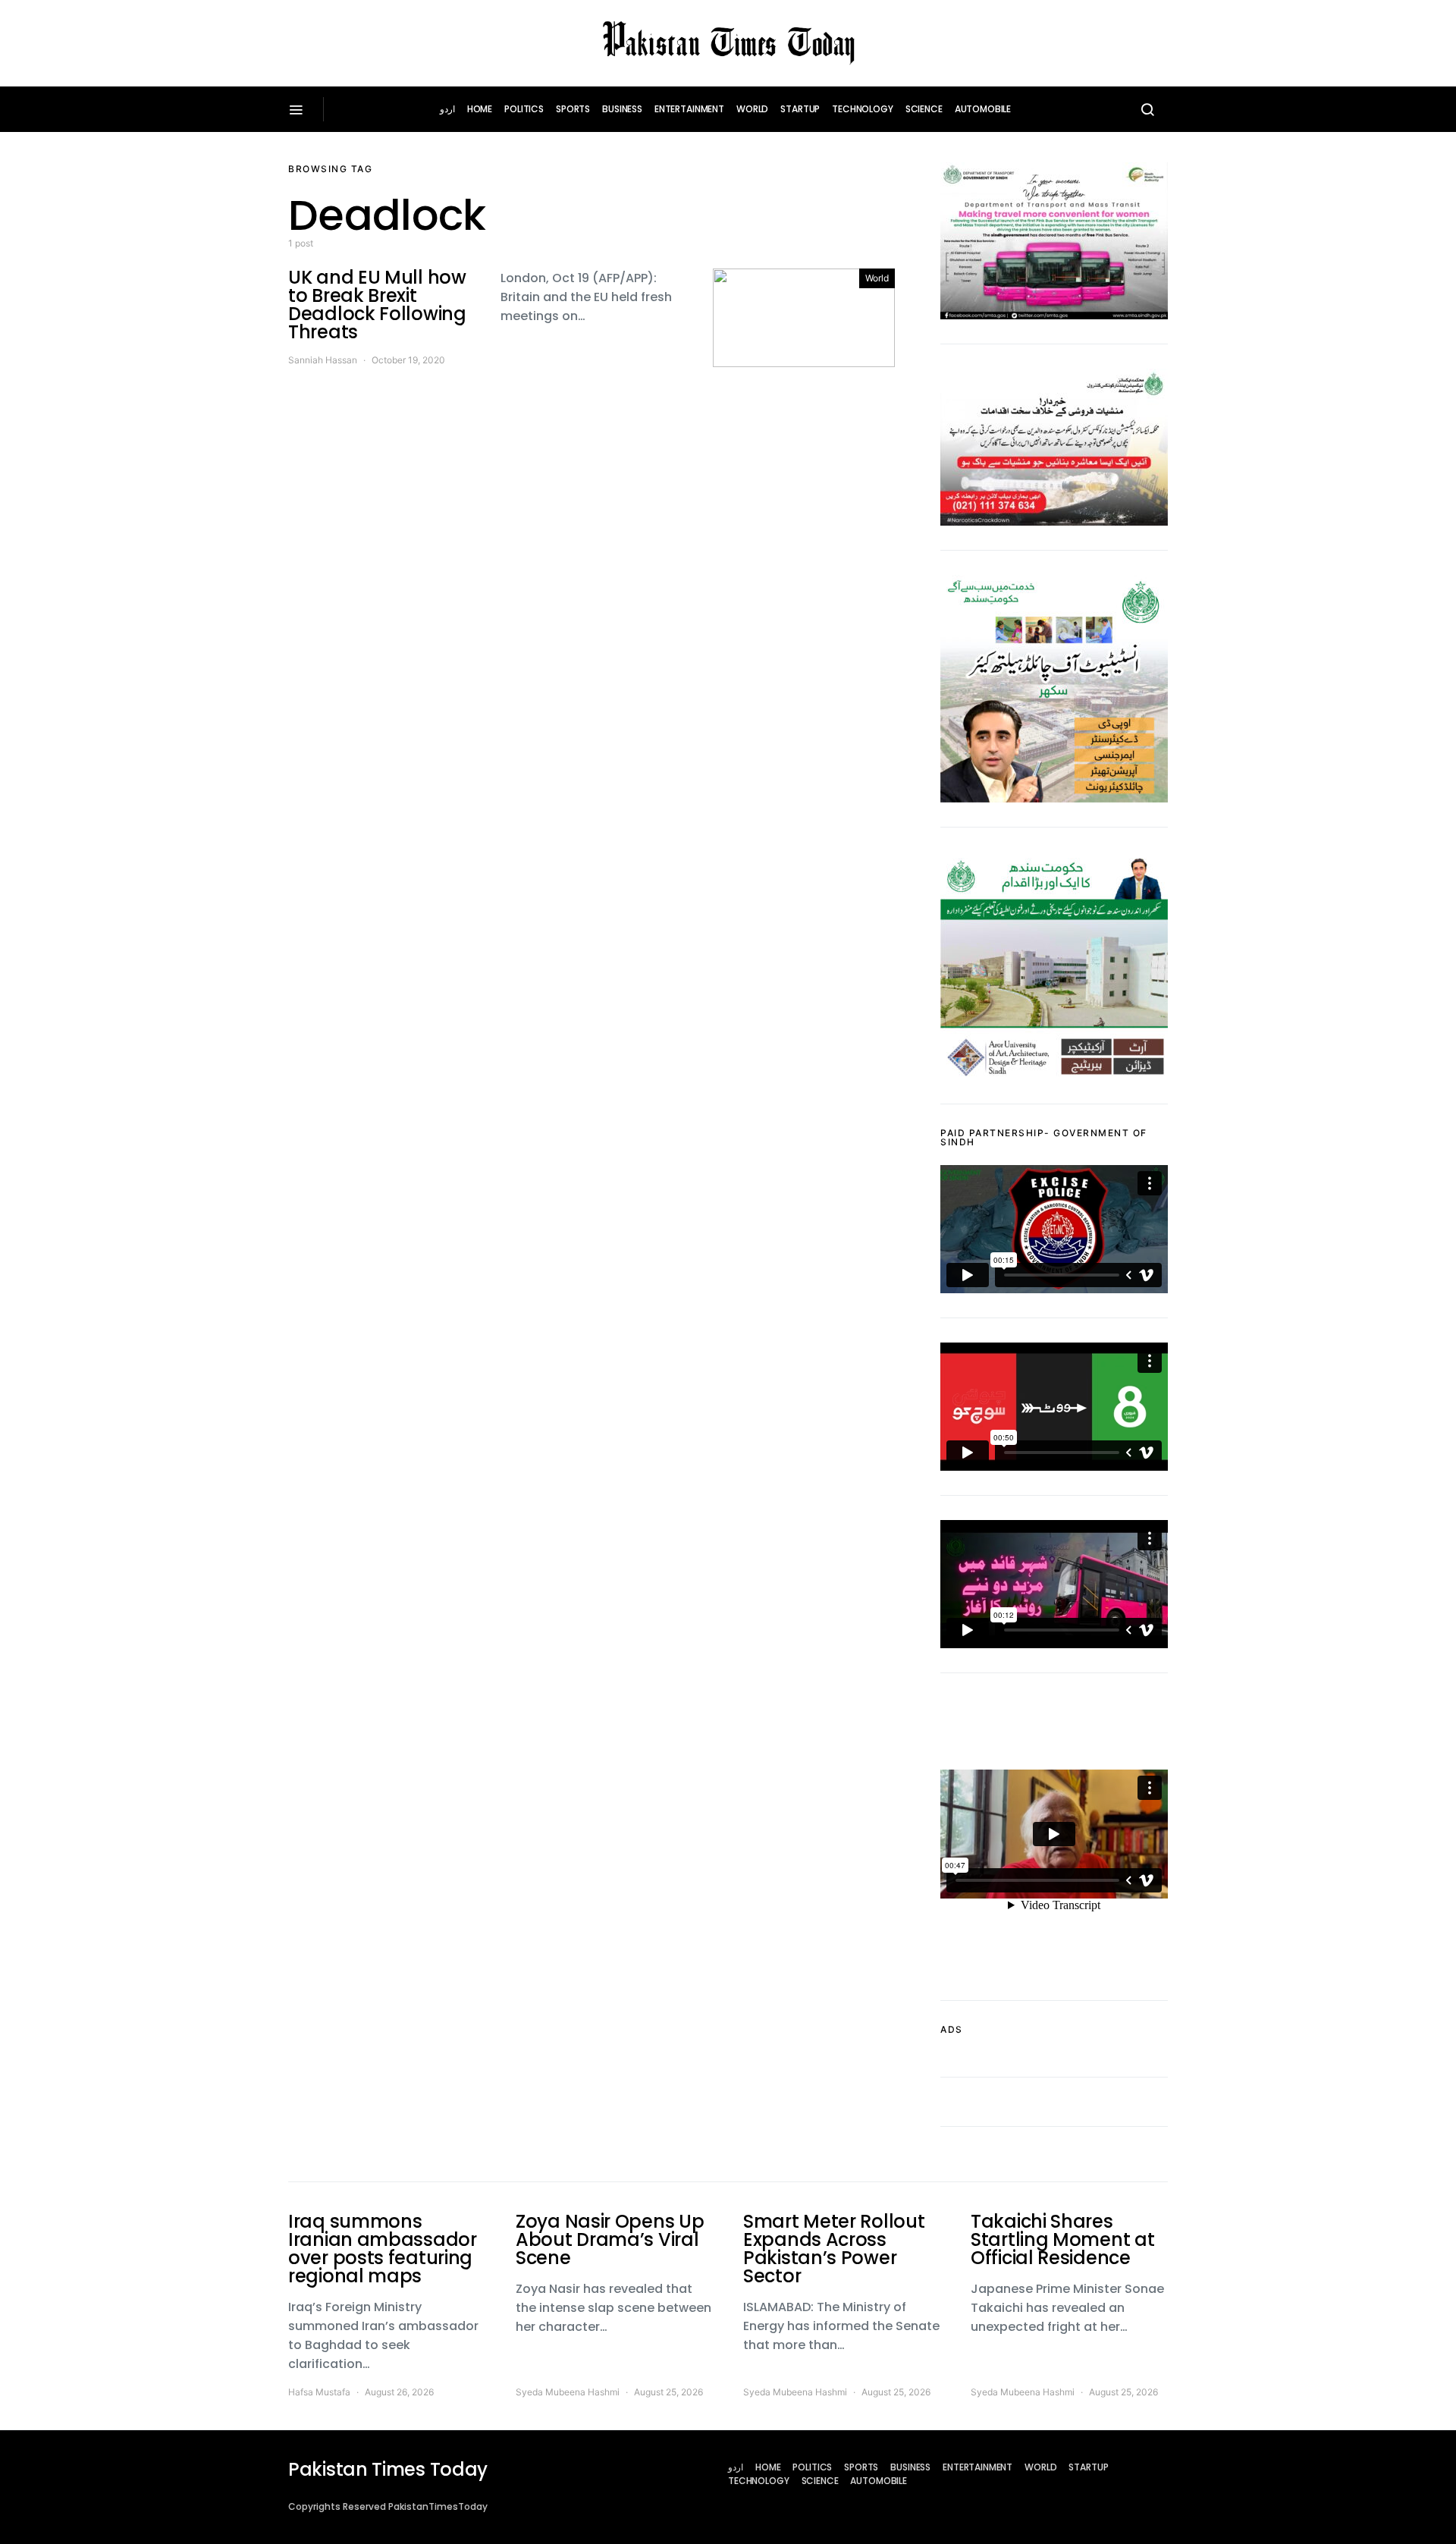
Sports (573, 109)
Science (924, 109)
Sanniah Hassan (323, 360)
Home (480, 109)
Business (622, 109)
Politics (524, 109)
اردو (447, 109)
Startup (800, 109)
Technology (863, 109)
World (752, 109)
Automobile (983, 109)
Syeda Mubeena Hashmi (568, 2392)
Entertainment (689, 109)
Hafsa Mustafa (319, 2392)
